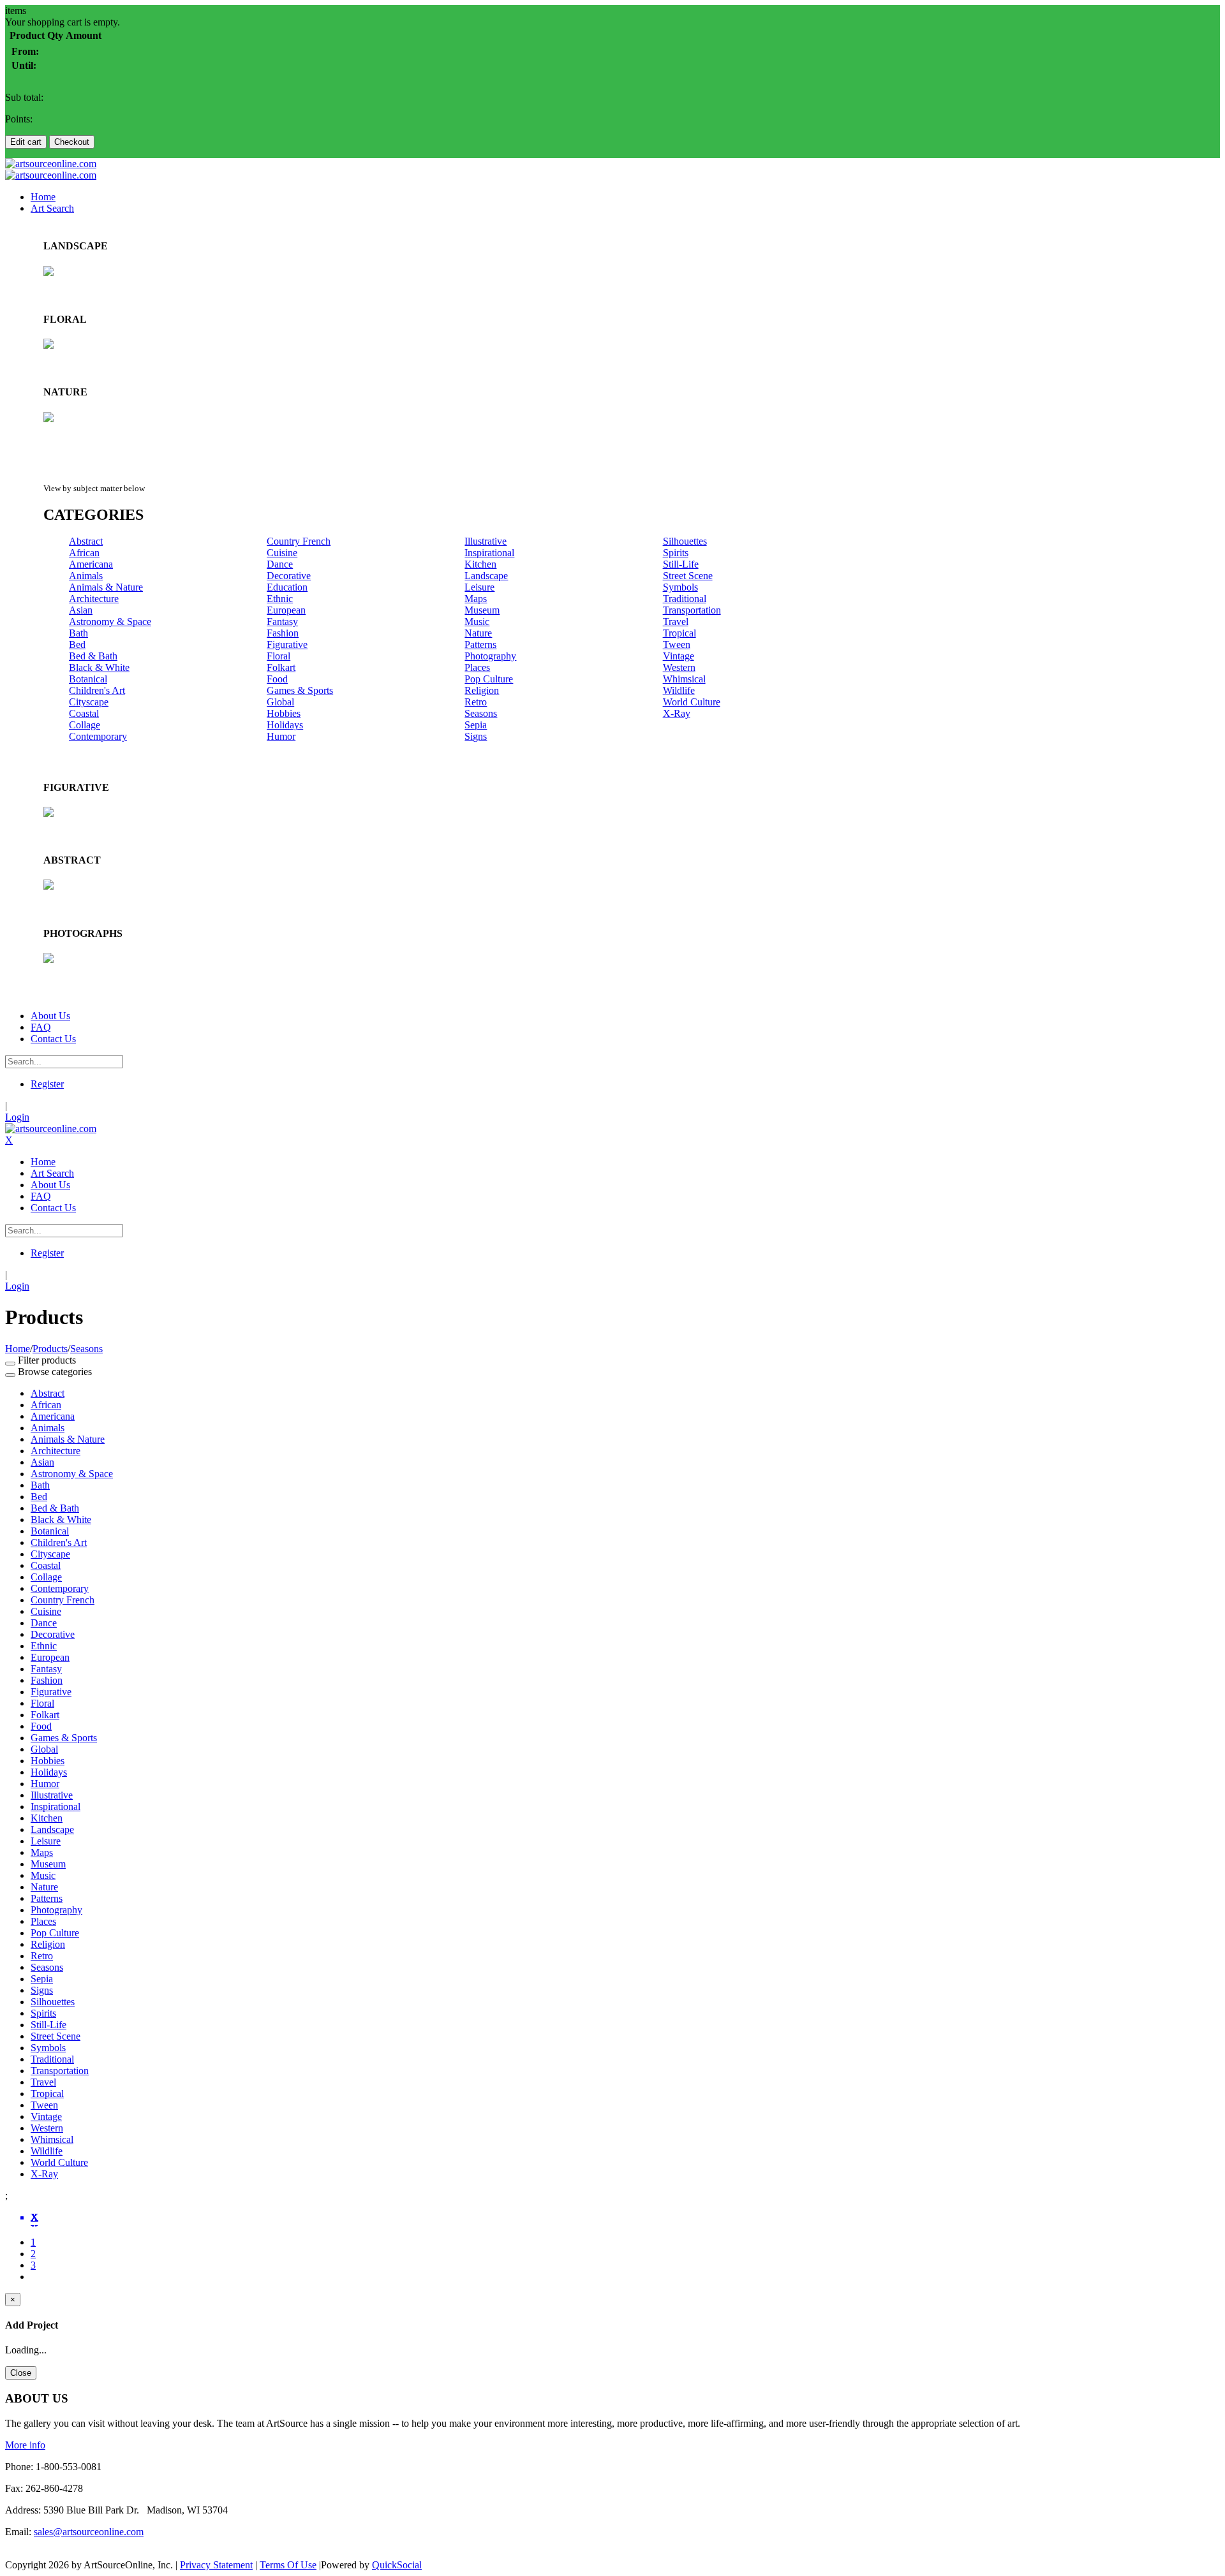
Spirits (676, 553)
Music (477, 622)
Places (477, 667)
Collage (85, 725)
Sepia (476, 725)
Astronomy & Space (110, 622)
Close (21, 2373)
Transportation (692, 610)
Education (287, 587)
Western (679, 667)
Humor (281, 736)
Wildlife (679, 690)
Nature (478, 633)
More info (25, 2445)
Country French (299, 541)
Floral (278, 656)
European (286, 610)
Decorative (289, 576)
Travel (676, 622)
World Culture (692, 702)
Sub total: (24, 97)
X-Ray (677, 713)
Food (277, 679)
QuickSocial (397, 2565)
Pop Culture (489, 679)
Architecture (94, 599)
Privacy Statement (216, 2565)
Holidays (285, 725)
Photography (490, 656)
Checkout (72, 142)
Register (47, 1084)
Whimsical (684, 679)
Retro (476, 702)
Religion (482, 690)
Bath (78, 633)
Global (280, 702)
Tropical (679, 633)
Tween (677, 644)
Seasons (481, 713)
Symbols (680, 587)
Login (17, 1117)
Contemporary (98, 736)
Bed (77, 644)
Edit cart (26, 142)
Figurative (287, 644)
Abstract (86, 541)
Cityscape (89, 702)
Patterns (480, 644)
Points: (19, 119)
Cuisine (282, 553)
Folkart (281, 667)
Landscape (486, 576)
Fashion (283, 633)
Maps (476, 599)
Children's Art (97, 690)
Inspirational (489, 553)
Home (18, 1349)
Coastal (84, 713)
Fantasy (282, 622)
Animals (86, 576)
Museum (482, 610)
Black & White (99, 667)
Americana (91, 564)
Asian (81, 610)
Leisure (479, 587)
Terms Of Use (288, 2565)
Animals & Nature (106, 587)
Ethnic (280, 599)
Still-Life (681, 564)
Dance (280, 564)
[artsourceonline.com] (51, 164)
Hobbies (284, 713)
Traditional (685, 599)
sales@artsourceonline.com (89, 2532)
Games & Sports (300, 690)
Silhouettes (685, 541)
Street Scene (688, 576)
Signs (476, 736)
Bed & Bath (93, 656)
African (84, 553)
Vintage (679, 656)
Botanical (88, 679)
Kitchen (480, 564)
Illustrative (486, 541)
